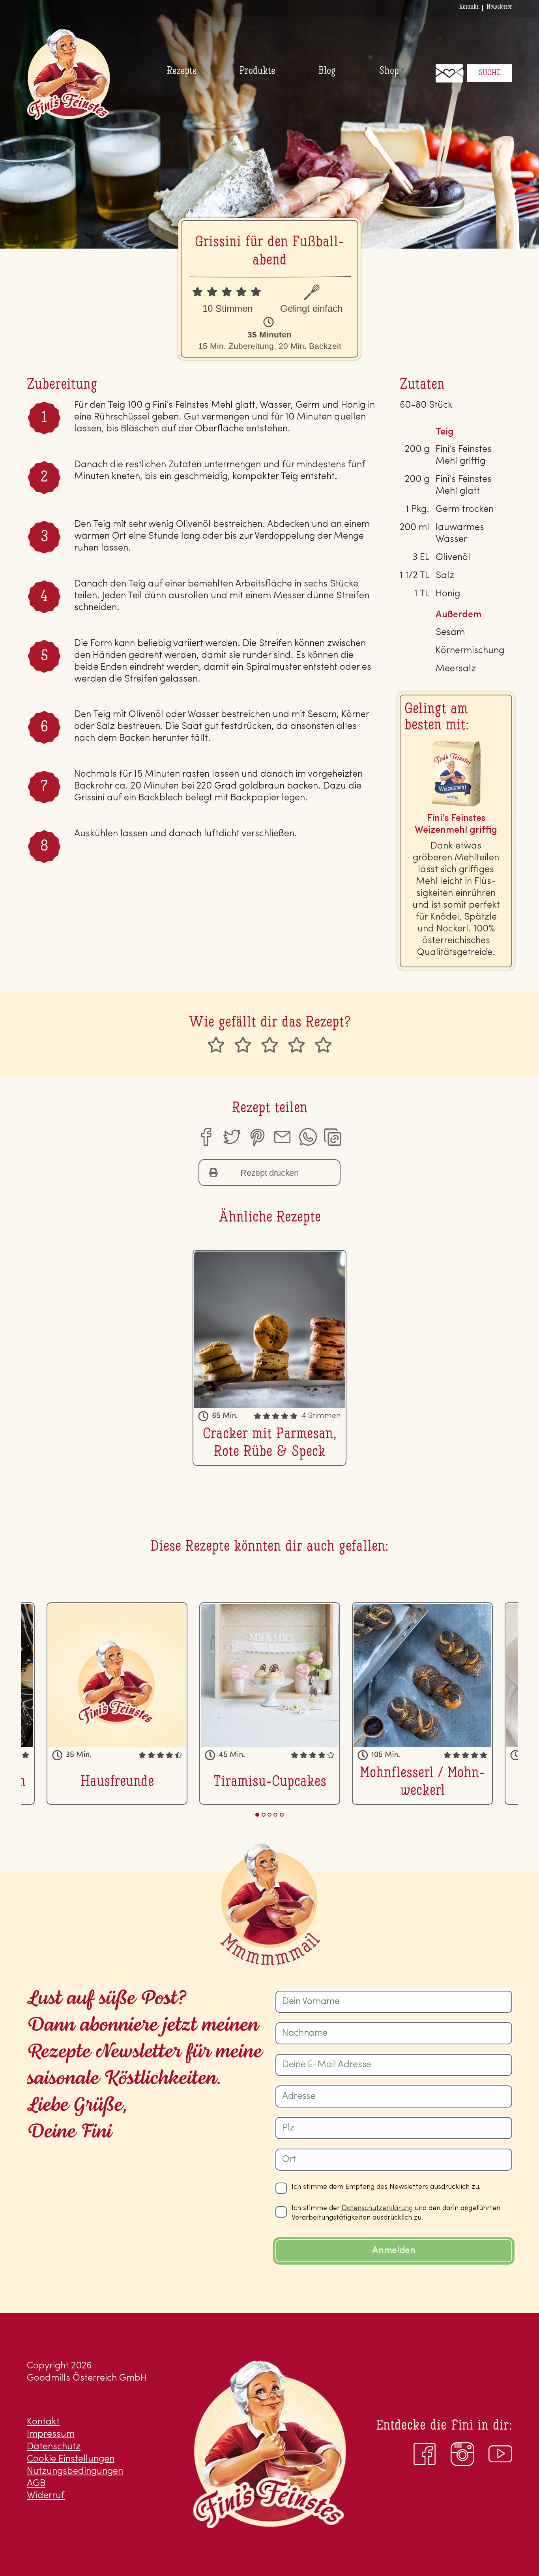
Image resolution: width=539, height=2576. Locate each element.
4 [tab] (275, 1815)
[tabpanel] (270, 1703)
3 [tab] (269, 1815)
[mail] (282, 1137)
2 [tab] (264, 1815)
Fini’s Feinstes (68, 74)
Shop (389, 71)
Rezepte (182, 71)
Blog (327, 71)
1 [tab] (257, 1815)
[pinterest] (257, 1137)
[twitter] (231, 1137)
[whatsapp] (308, 1137)
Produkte (257, 71)
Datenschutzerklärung (377, 2209)
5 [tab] (282, 1815)
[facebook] (206, 1137)
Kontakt (469, 7)
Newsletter (499, 7)
